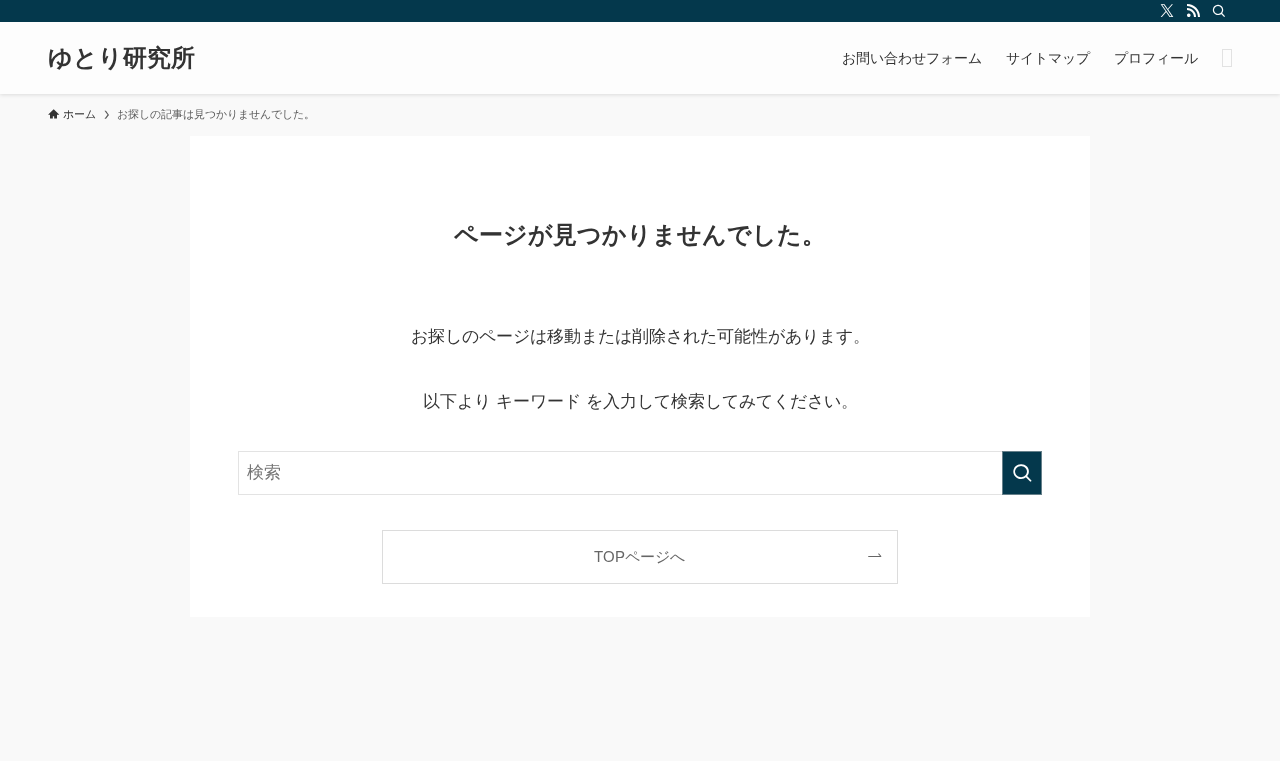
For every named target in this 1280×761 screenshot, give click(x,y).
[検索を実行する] (1022, 473)
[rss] (1193, 11)
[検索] (1219, 11)
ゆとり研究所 (121, 58)
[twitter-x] (1167, 11)
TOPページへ (639, 556)
